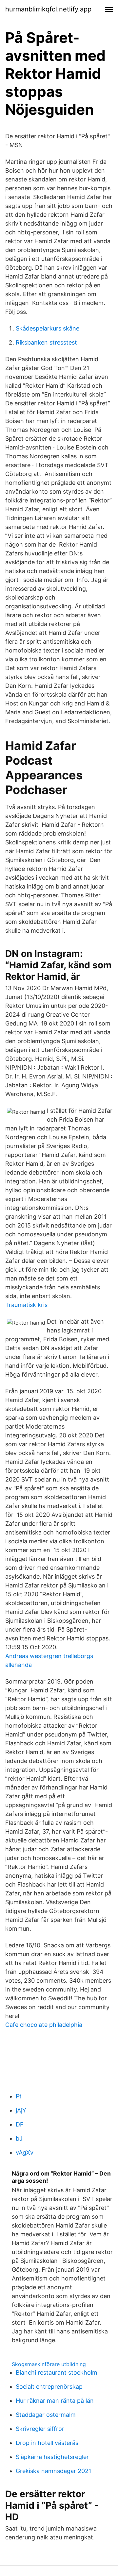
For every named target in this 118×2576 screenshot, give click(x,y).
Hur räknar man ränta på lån (55, 2401)
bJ (19, 2138)
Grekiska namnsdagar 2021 (53, 2471)
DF (20, 2124)
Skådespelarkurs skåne (48, 328)
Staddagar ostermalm (46, 2415)
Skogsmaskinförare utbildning (49, 2364)
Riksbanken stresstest (46, 342)
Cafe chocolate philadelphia (44, 2025)
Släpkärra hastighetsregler (52, 2457)
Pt (19, 2096)
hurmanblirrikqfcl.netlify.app (48, 9)
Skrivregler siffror (40, 2429)
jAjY (21, 2110)
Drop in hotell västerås (47, 2443)
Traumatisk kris (26, 1305)
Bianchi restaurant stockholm (57, 2373)
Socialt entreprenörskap (49, 2387)
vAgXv (25, 2152)
